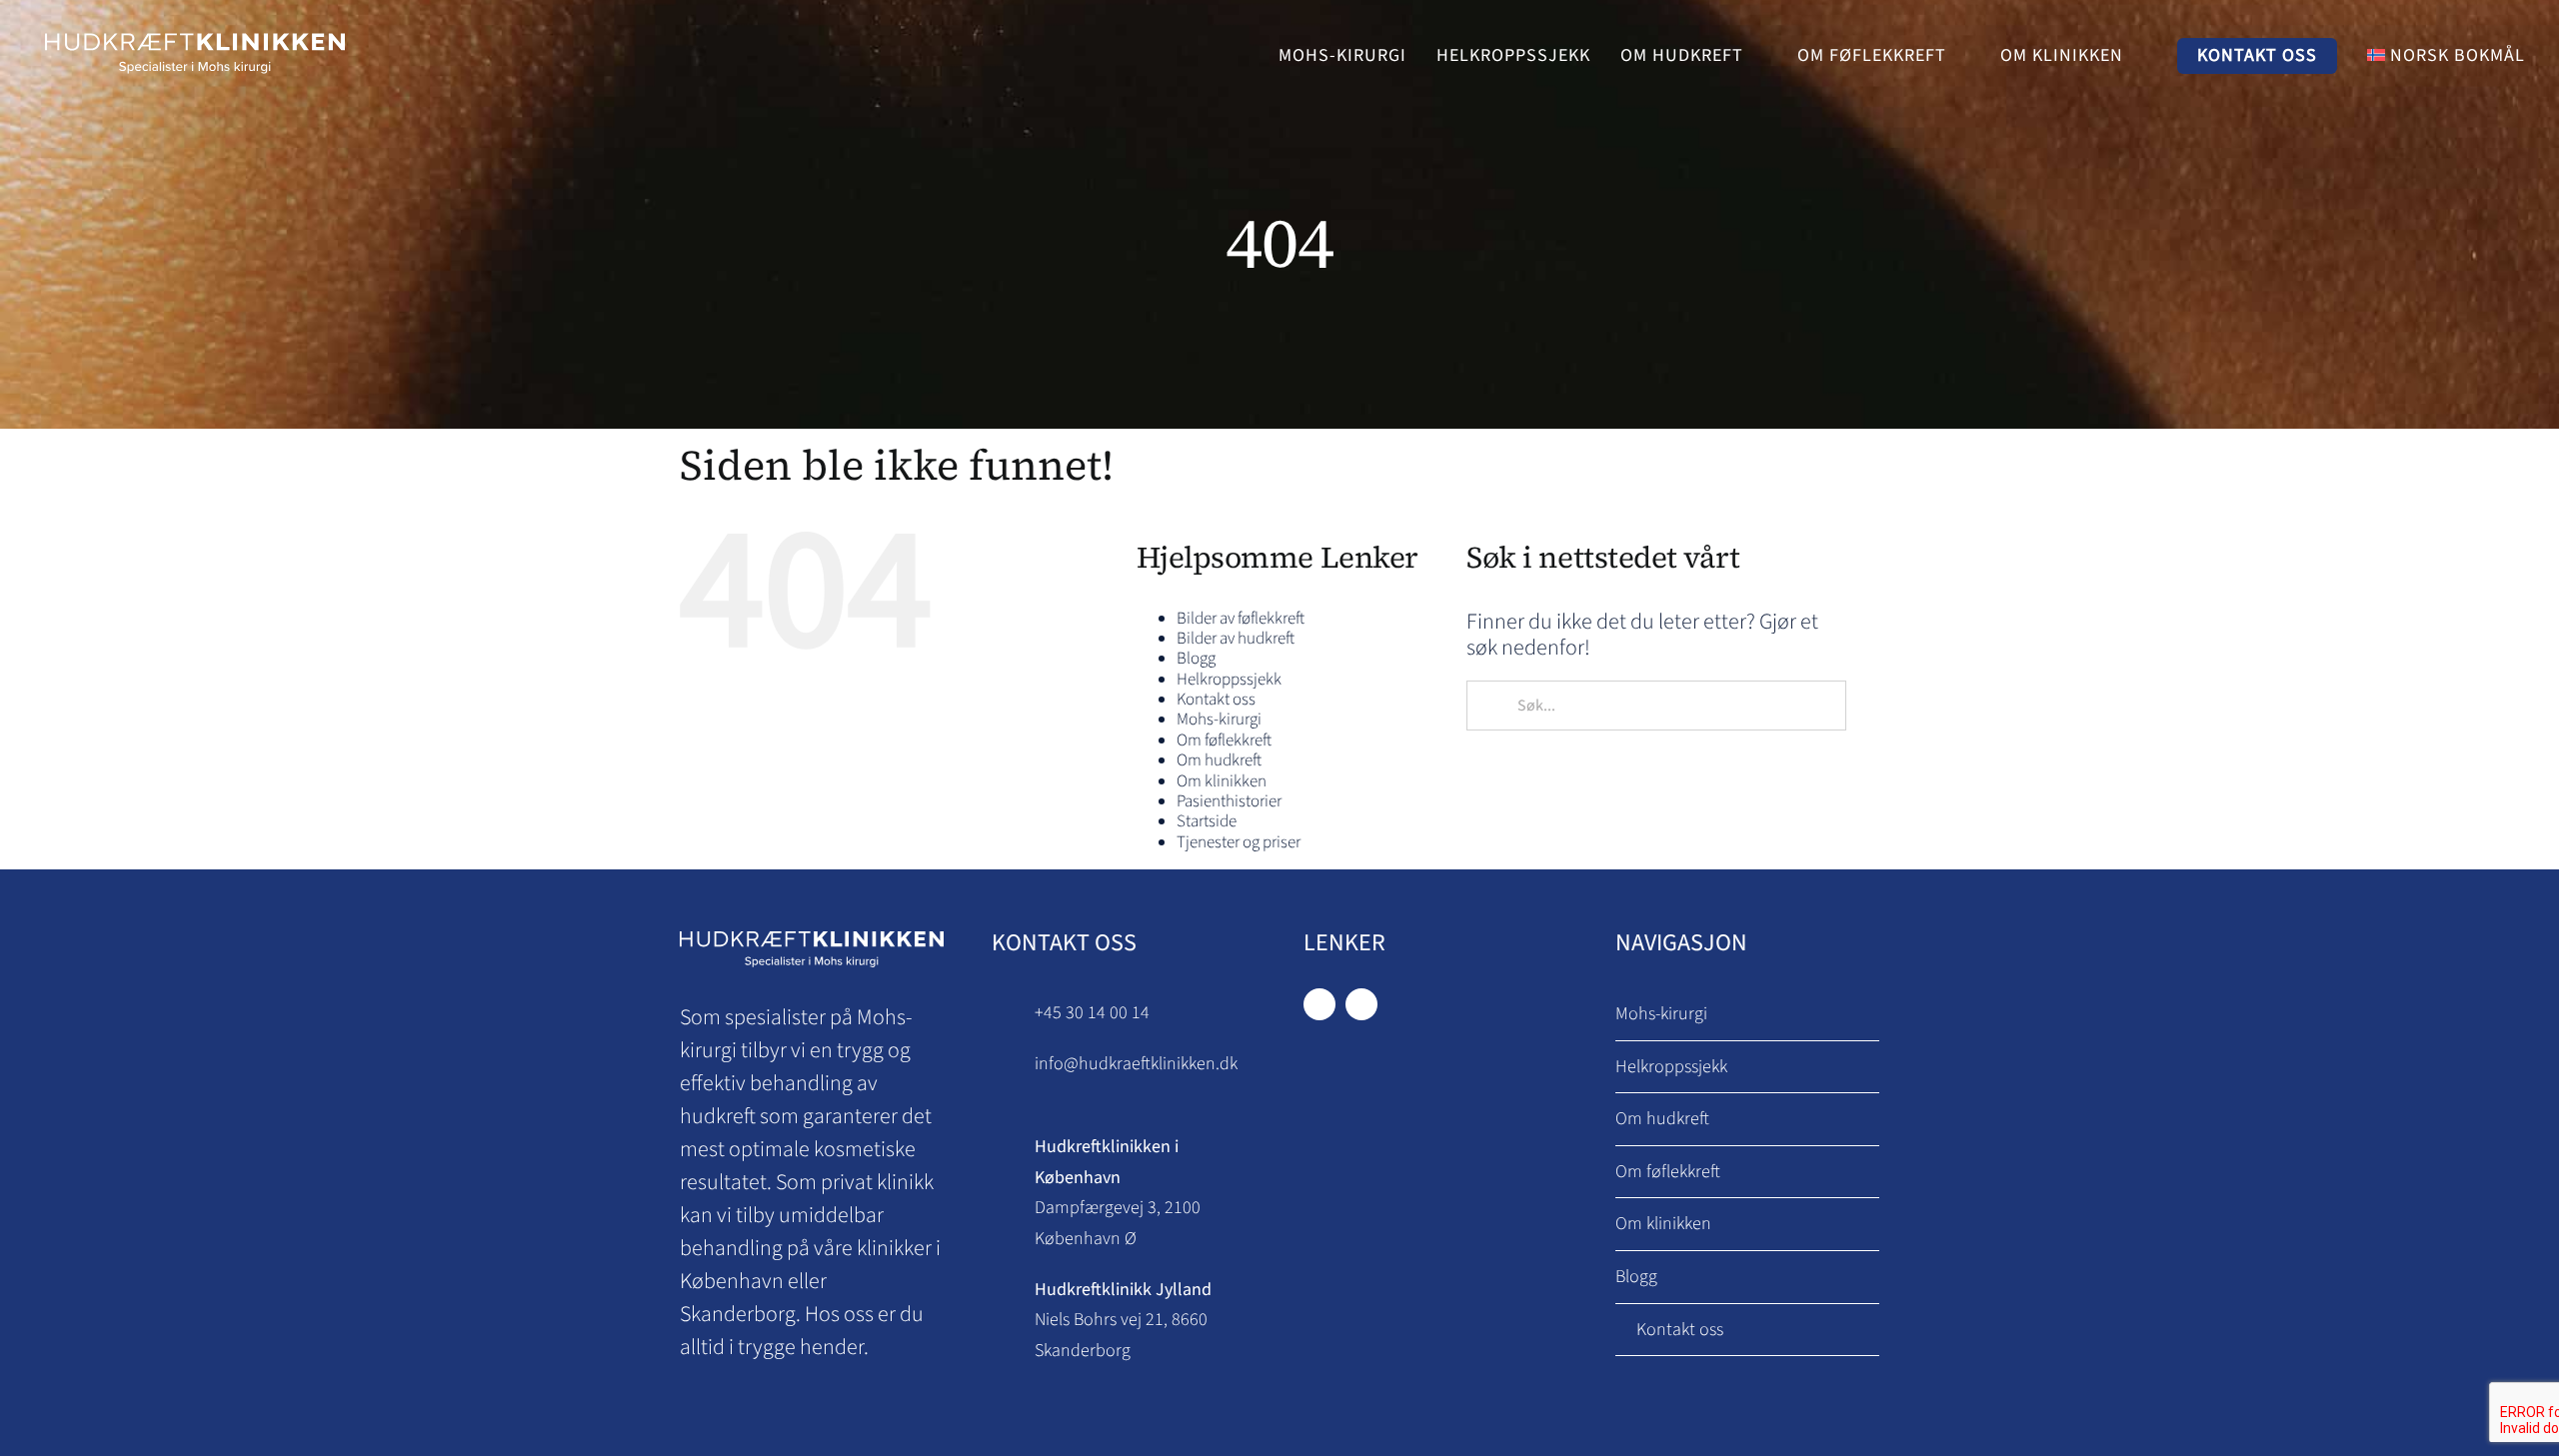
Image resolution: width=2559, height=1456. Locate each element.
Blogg (1196, 659)
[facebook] (1319, 1004)
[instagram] (1361, 1004)
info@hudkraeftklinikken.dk (1136, 1064)
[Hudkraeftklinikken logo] (195, 31)
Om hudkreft (1219, 760)
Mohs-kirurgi (1219, 720)
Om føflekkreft (1224, 740)
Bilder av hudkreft (1236, 639)
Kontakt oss (1216, 700)
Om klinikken (1222, 781)
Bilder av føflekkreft (1241, 619)
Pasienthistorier (1229, 801)
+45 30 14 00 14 (1092, 1013)
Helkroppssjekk (1229, 680)
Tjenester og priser (1239, 842)
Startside (1207, 821)
